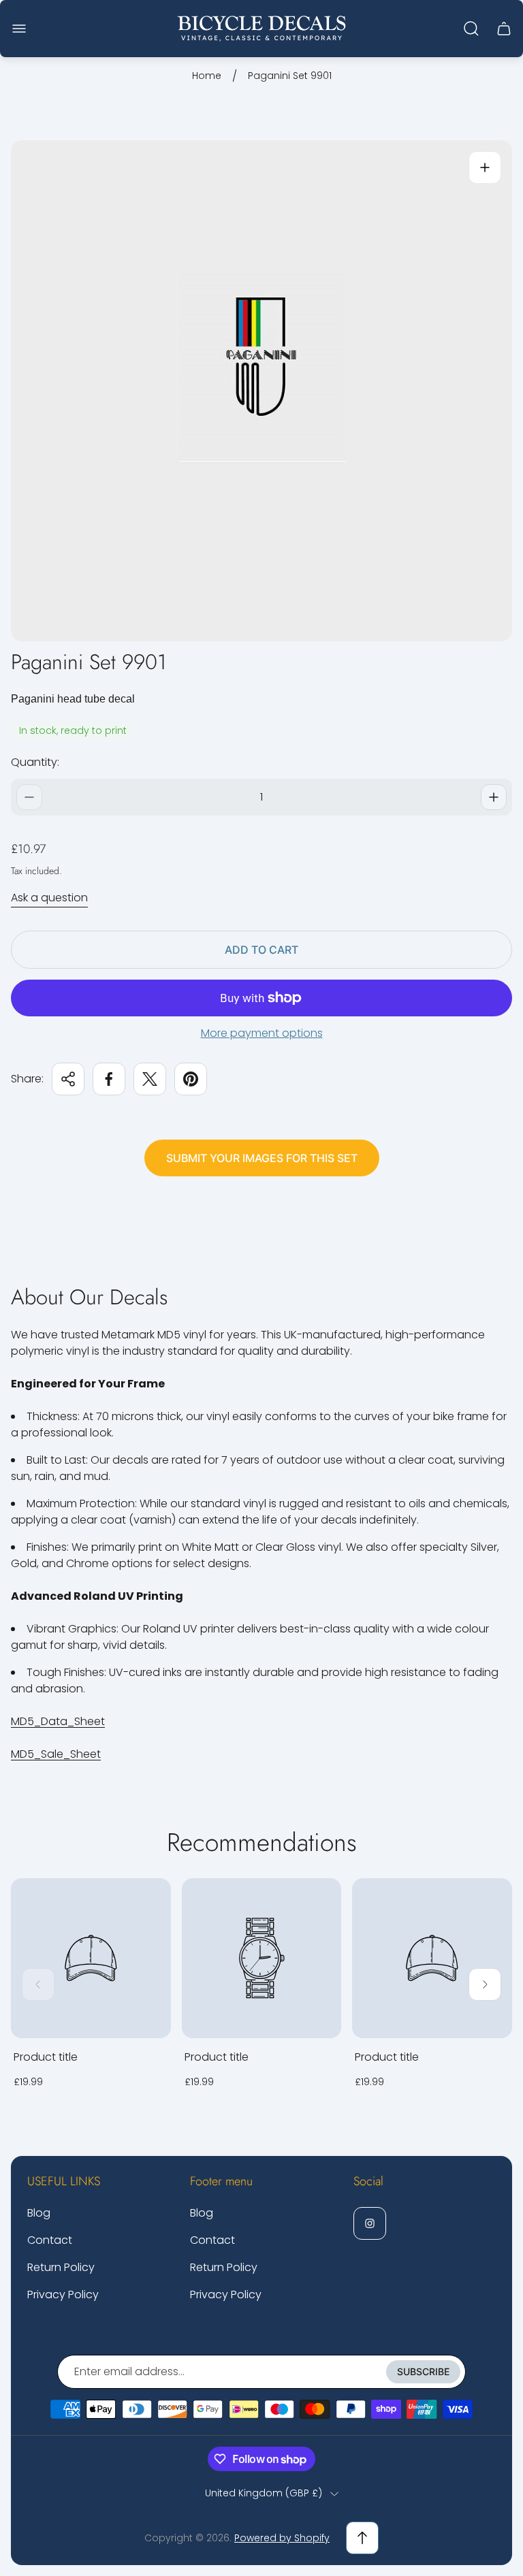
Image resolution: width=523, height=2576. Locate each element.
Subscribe (423, 2371)
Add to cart (261, 950)
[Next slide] (485, 1984)
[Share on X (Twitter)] (150, 1079)
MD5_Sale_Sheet (56, 1754)
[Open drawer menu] (19, 29)
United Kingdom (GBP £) (264, 2494)
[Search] (471, 29)
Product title (46, 2057)
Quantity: (35, 762)
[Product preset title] (91, 1958)
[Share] (68, 1079)
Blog (39, 2213)
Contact (50, 2240)
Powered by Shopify (282, 2538)
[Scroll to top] (362, 2538)
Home (207, 76)
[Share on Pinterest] (191, 1079)
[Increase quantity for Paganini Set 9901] (494, 797)
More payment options (262, 1033)
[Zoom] (485, 167)
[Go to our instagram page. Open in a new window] (370, 2223)
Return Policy (61, 2267)
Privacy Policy (63, 2295)
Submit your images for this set (262, 1158)
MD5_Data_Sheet (58, 1721)
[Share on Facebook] (109, 1079)
